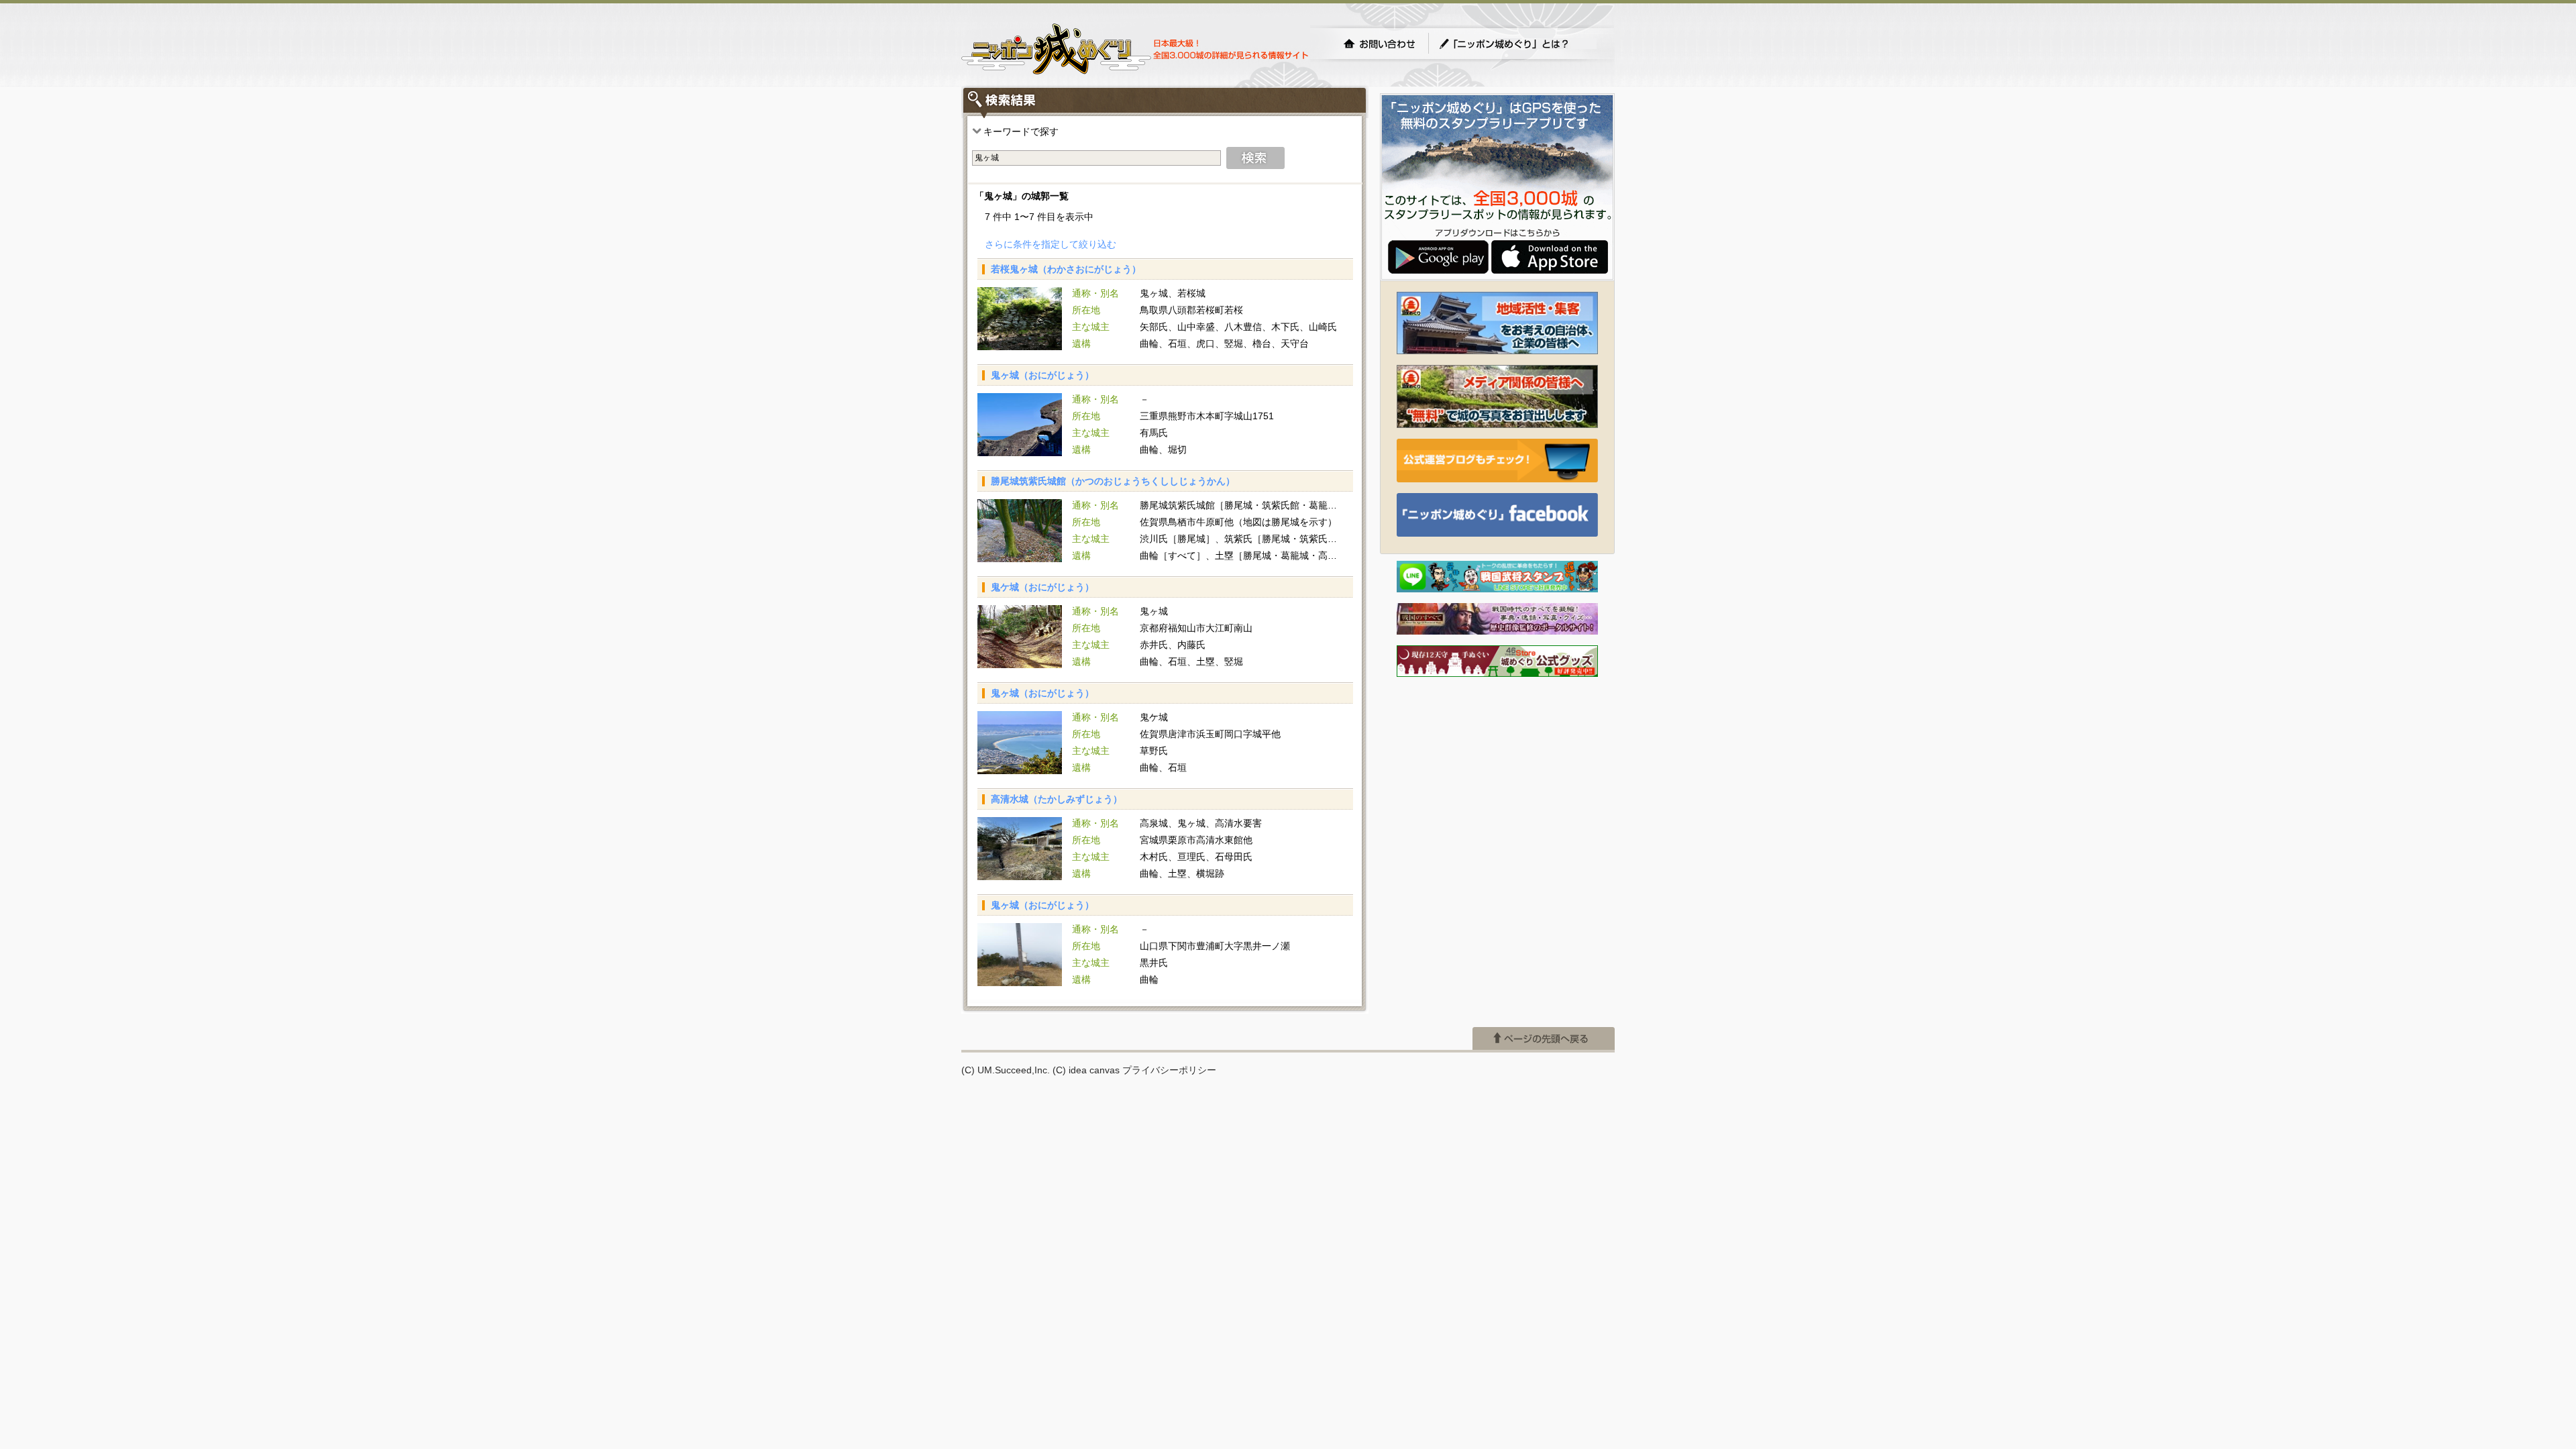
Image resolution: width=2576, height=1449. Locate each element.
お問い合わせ (1379, 44)
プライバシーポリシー (1169, 1070)
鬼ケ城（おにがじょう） (1042, 587)
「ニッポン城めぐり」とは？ (1517, 44)
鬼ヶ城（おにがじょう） (1042, 375)
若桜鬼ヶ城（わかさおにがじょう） (1066, 269)
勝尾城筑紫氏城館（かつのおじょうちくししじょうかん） (1113, 481)
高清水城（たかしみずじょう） (1057, 799)
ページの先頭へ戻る (1544, 1038)
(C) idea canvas (1086, 1070)
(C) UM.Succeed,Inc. (1006, 1070)
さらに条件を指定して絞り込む (1051, 244)
